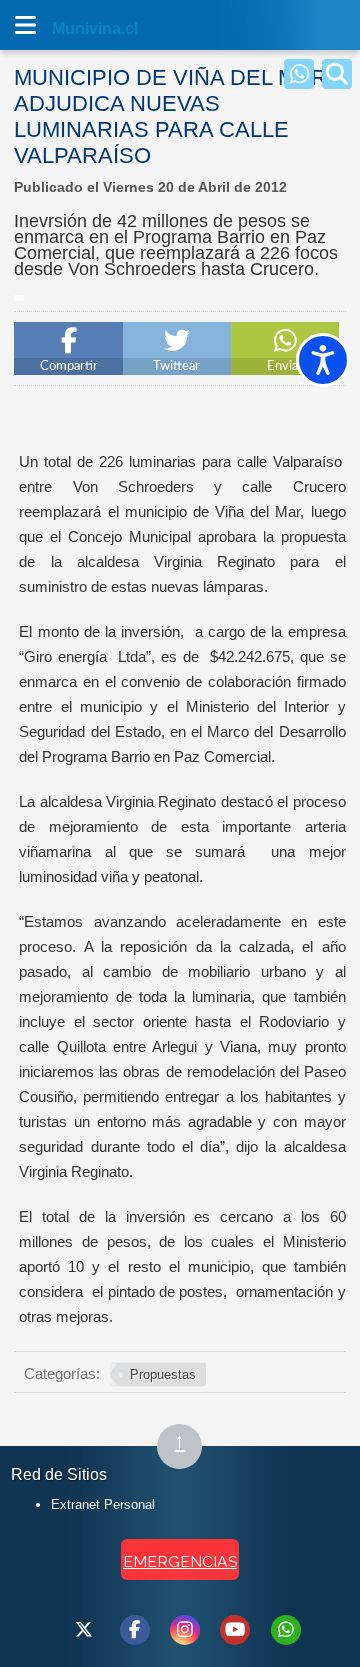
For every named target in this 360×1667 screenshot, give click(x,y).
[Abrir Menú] (25, 25)
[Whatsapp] (299, 74)
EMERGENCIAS (180, 1561)
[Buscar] (337, 74)
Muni (72, 28)
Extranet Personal (103, 1504)
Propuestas (163, 1374)
